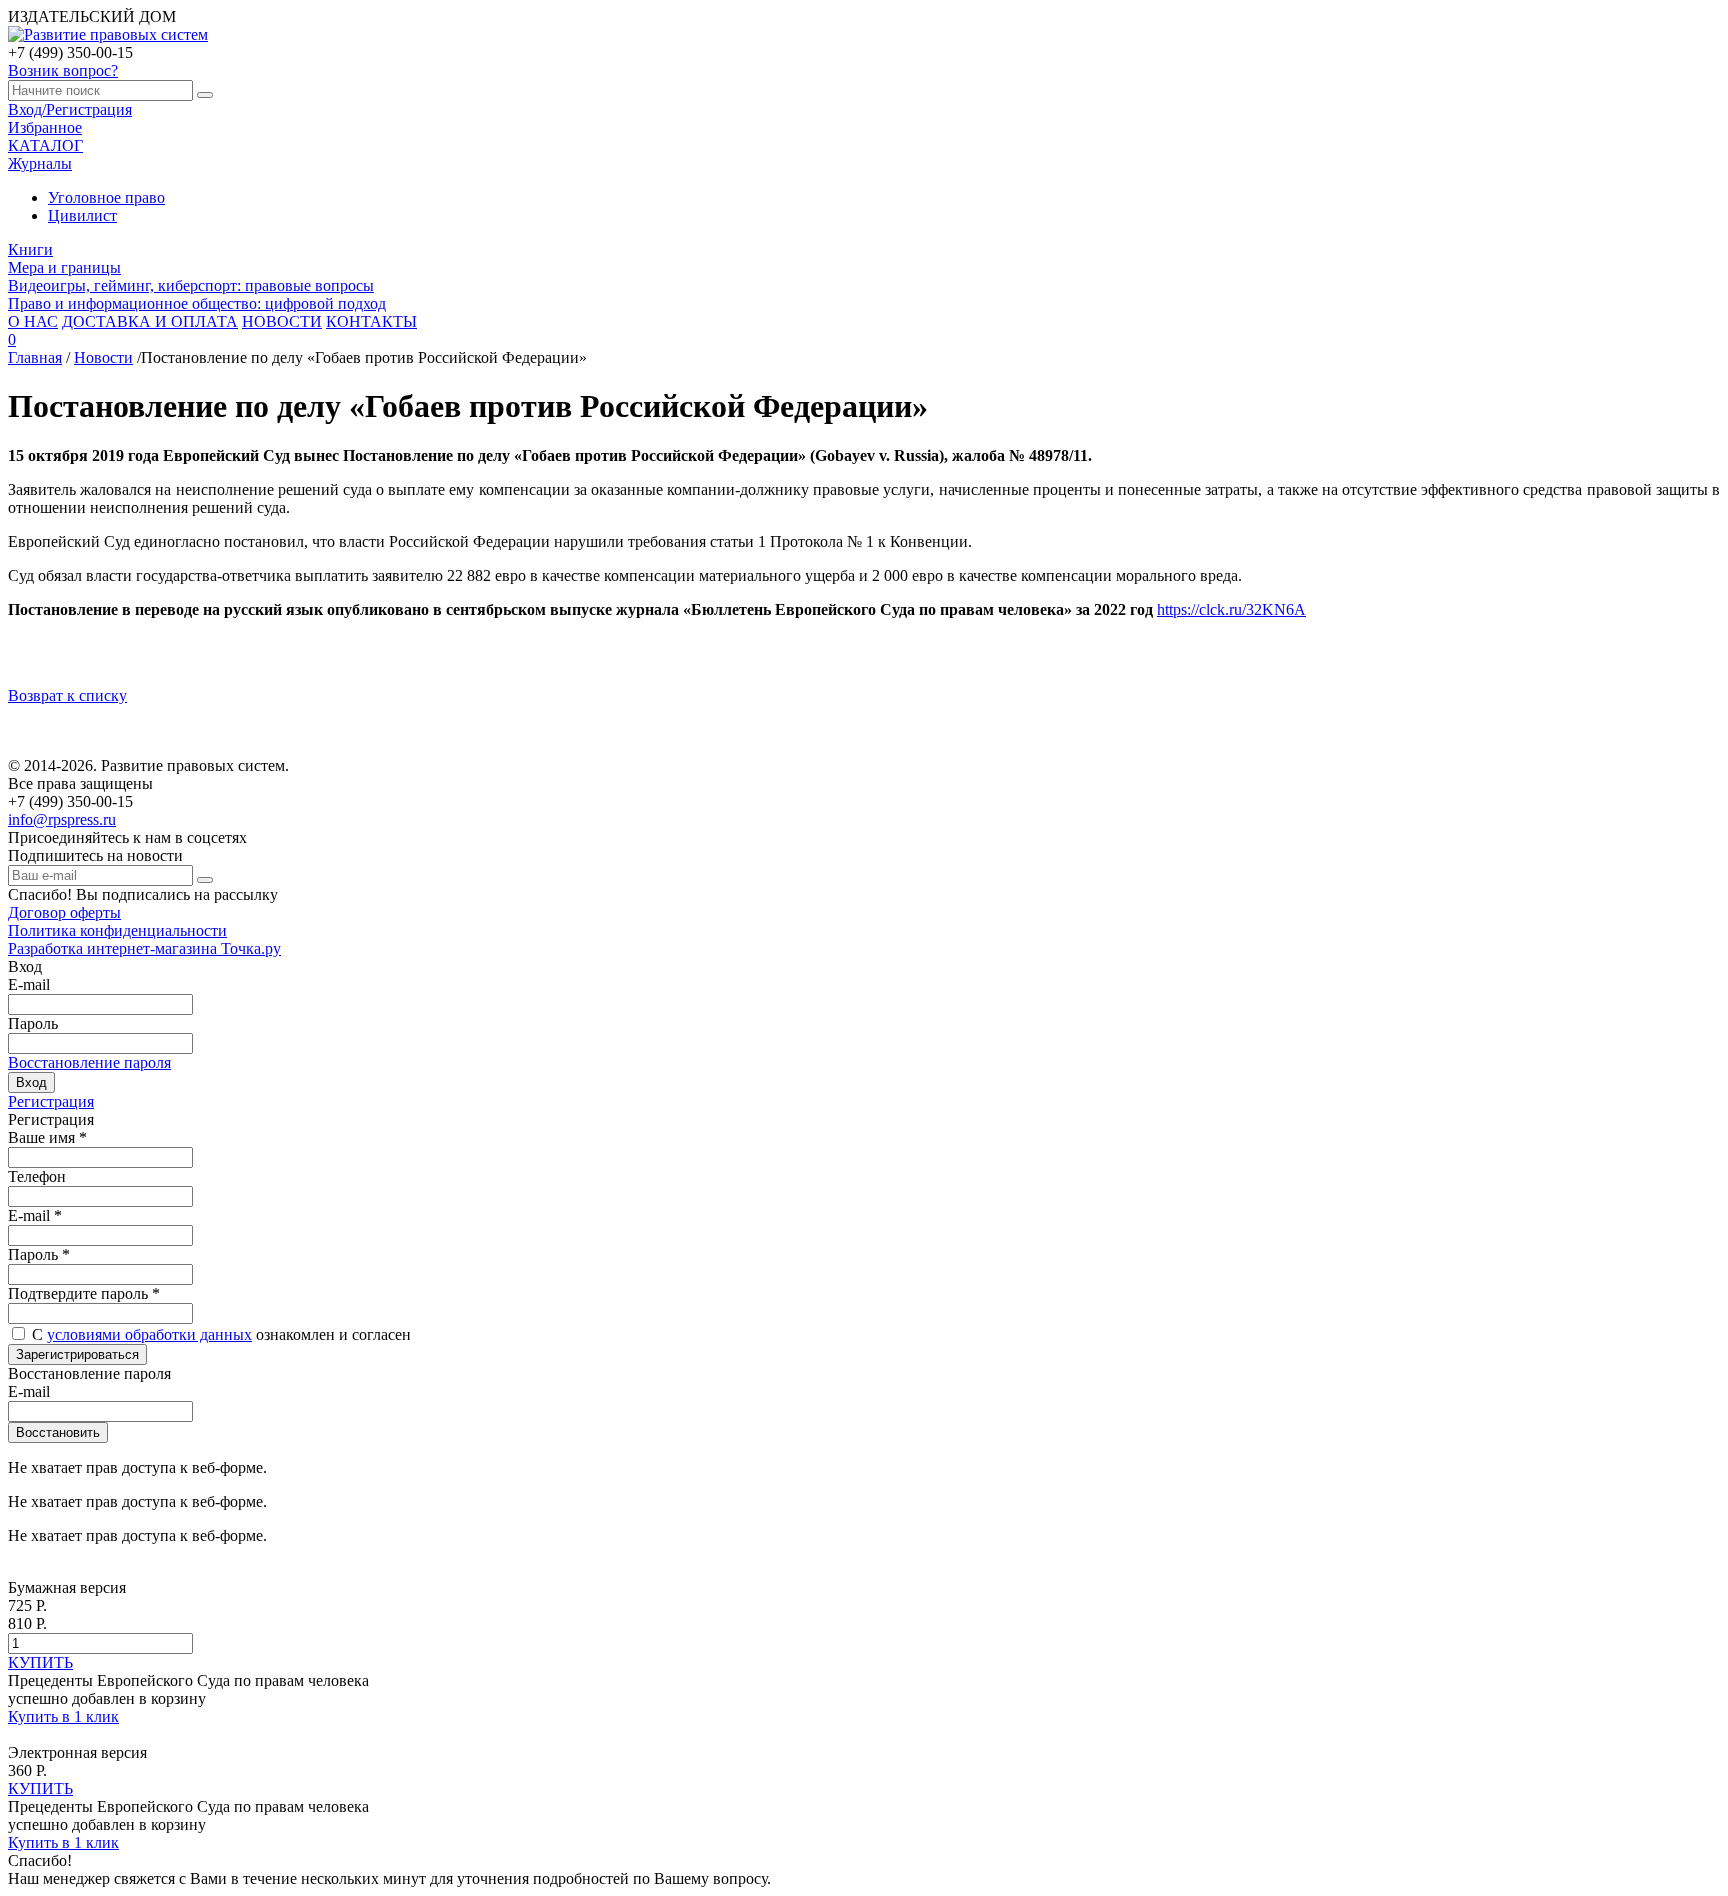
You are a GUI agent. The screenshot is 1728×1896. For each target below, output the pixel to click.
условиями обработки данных (149, 1334)
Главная (35, 357)
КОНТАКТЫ (371, 321)
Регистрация (51, 1101)
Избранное (45, 127)
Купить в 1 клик (63, 1716)
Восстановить (58, 1432)
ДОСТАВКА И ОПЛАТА (150, 321)
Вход (31, 1082)
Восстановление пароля (89, 1062)
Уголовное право (106, 197)
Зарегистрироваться (77, 1354)
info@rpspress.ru (62, 819)
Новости (103, 357)
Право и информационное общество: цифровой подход (197, 303)
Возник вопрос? (63, 70)
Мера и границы (64, 267)
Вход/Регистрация (70, 109)
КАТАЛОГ (45, 145)
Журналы (40, 163)
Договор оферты (64, 912)
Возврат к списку (67, 695)
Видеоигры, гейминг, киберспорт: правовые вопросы (191, 285)
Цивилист (82, 215)
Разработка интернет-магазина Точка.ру (144, 948)
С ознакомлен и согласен (221, 1334)
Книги (30, 249)
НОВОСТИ (282, 321)
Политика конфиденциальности (117, 930)
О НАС (33, 321)
